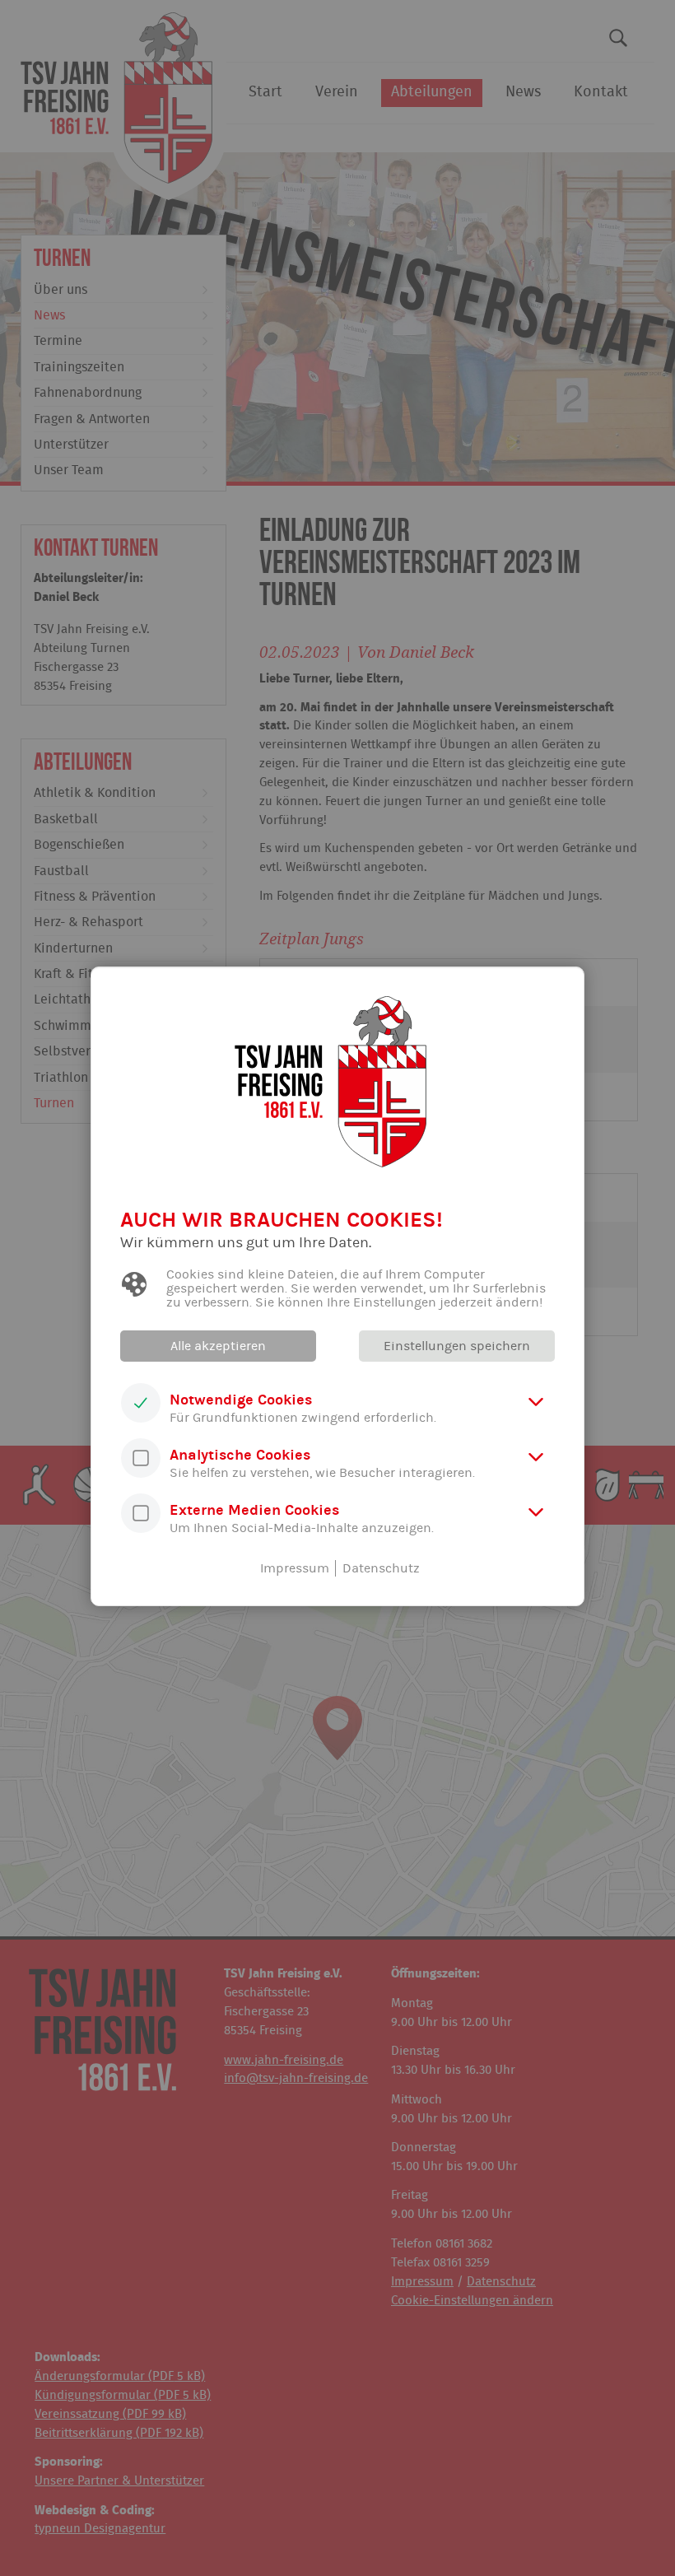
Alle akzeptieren (218, 1346)
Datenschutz (381, 1568)
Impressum (295, 1568)
